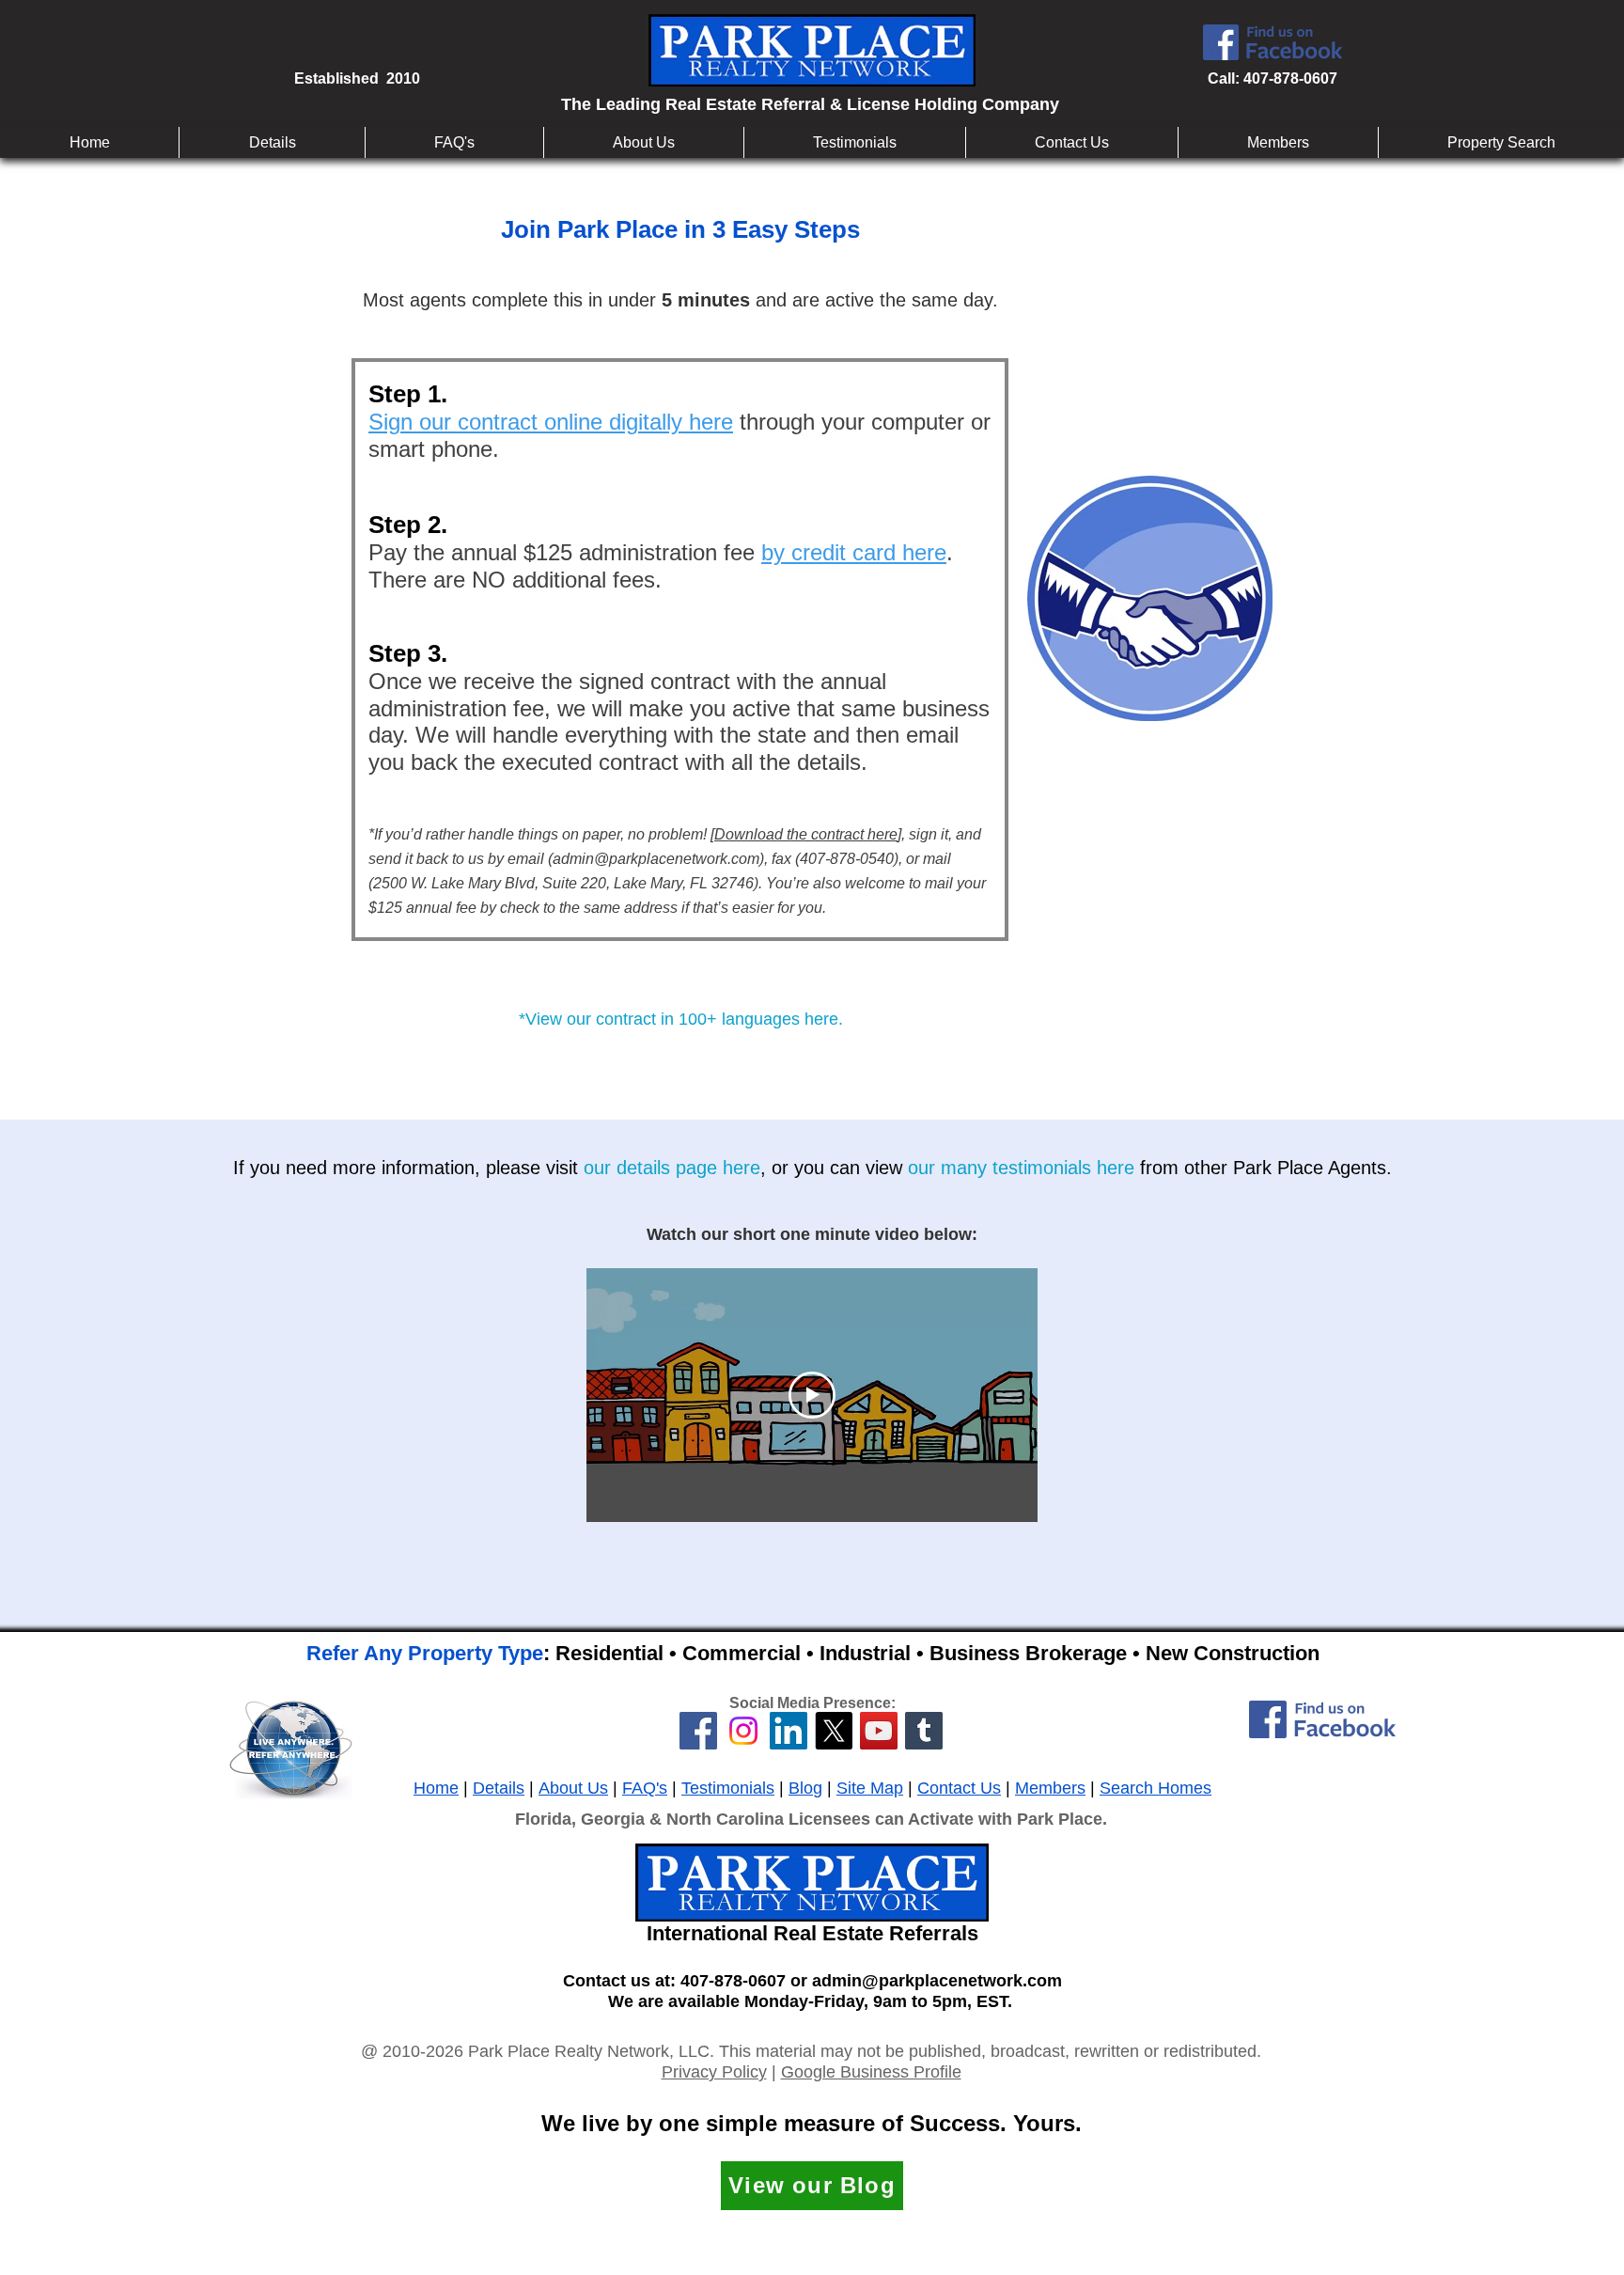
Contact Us (959, 1788)
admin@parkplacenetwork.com (656, 859)
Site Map (870, 1788)
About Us (573, 1788)
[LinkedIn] (789, 1731)
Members (1050, 1788)
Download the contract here (806, 834)
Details (499, 1788)
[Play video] (812, 1395)
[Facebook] (698, 1731)
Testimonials (728, 1788)
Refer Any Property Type (425, 1653)
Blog (805, 1788)
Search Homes (1156, 1788)
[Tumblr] (924, 1731)
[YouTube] (879, 1731)
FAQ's (645, 1788)
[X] (834, 1731)
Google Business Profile (871, 2072)
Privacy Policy (714, 2072)
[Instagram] (743, 1731)
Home (436, 1788)
